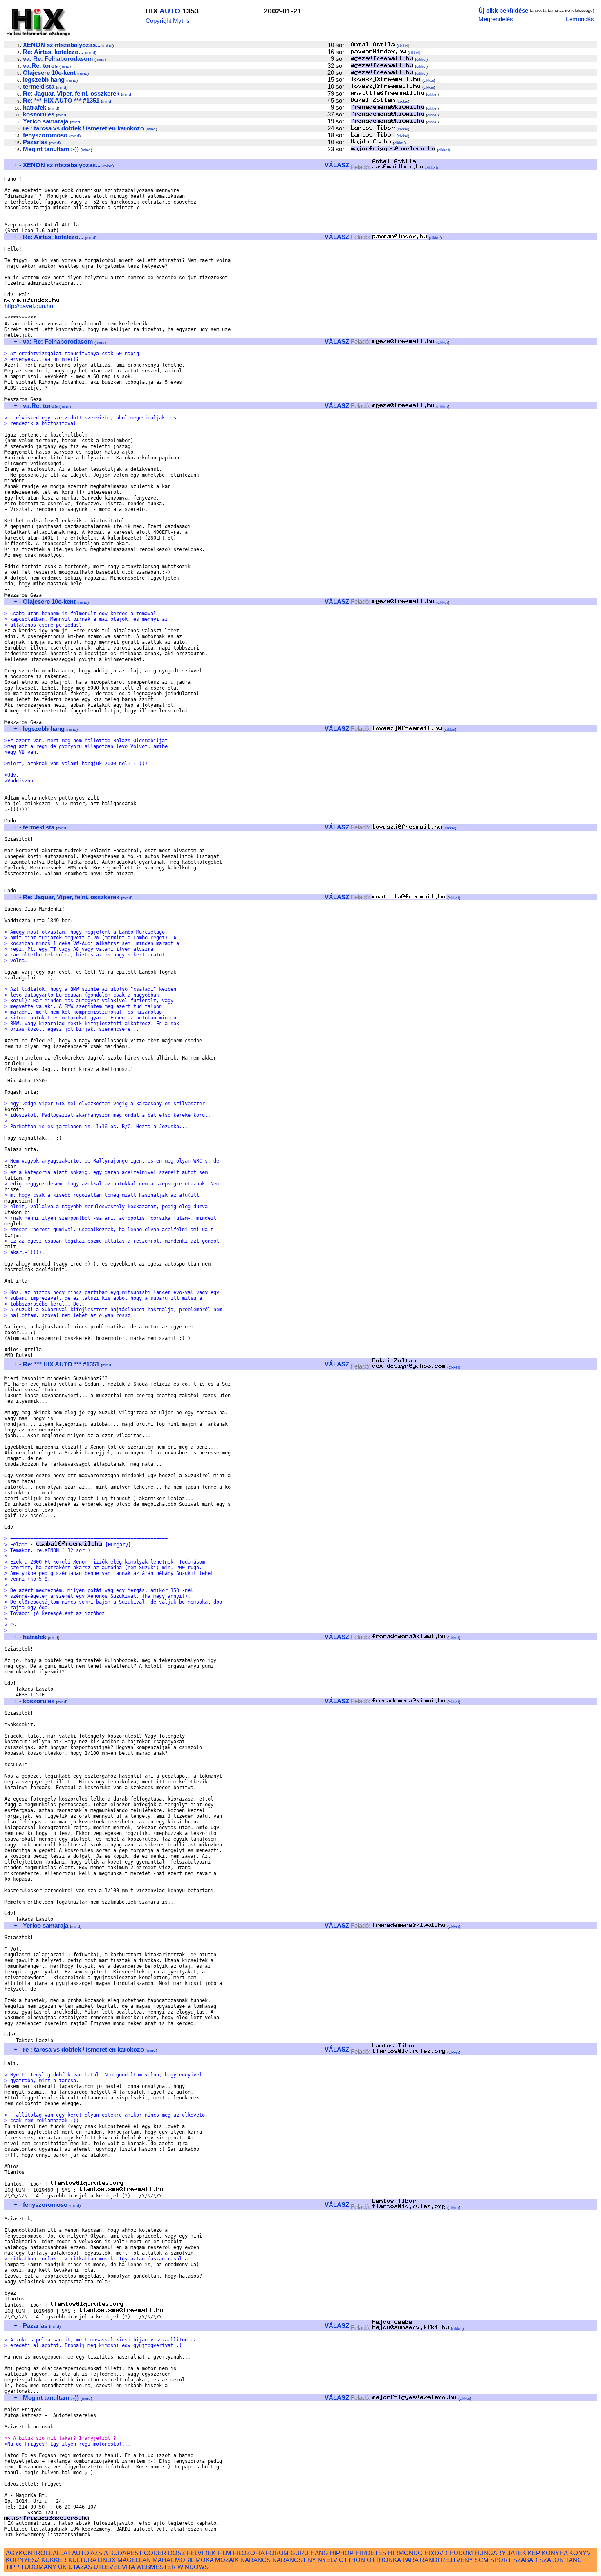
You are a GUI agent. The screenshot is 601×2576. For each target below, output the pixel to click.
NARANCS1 (289, 2560)
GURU (299, 2553)
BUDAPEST (126, 2553)
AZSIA (99, 2553)
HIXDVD (436, 2553)
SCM (482, 2560)
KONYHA (555, 2553)
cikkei (403, 46)
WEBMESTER (156, 2567)
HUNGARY (490, 2553)
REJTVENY (457, 2560)
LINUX (107, 2560)
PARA (410, 2560)
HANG (319, 2553)
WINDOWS (193, 2567)
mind (108, 46)
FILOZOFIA (249, 2553)
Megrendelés (496, 19)
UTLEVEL (107, 2567)
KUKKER (54, 2560)
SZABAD (525, 2560)
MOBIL (184, 2560)
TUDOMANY (39, 2567)
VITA (128, 2567)
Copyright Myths (168, 21)
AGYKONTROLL (29, 2553)
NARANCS (256, 2560)
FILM (224, 2553)
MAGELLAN (134, 2560)
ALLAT (62, 2553)
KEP (534, 2553)
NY (312, 2560)
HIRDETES (371, 2553)
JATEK (517, 2553)
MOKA (204, 2560)
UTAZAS (80, 2567)
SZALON (552, 2560)
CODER (155, 2553)
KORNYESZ (23, 2560)
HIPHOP (342, 2553)
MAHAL (163, 2560)
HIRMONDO (405, 2553)
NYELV (327, 2560)
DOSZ (177, 2553)
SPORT (501, 2560)
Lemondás (580, 19)
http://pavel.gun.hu (29, 306)
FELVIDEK (201, 2553)
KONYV (580, 2553)
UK (62, 2567)
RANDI (429, 2560)
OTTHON (352, 2560)
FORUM (277, 2553)
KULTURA (82, 2560)
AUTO (170, 11)
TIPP (12, 2567)
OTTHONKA (384, 2560)
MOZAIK (227, 2560)
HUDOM (461, 2553)
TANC (574, 2560)
